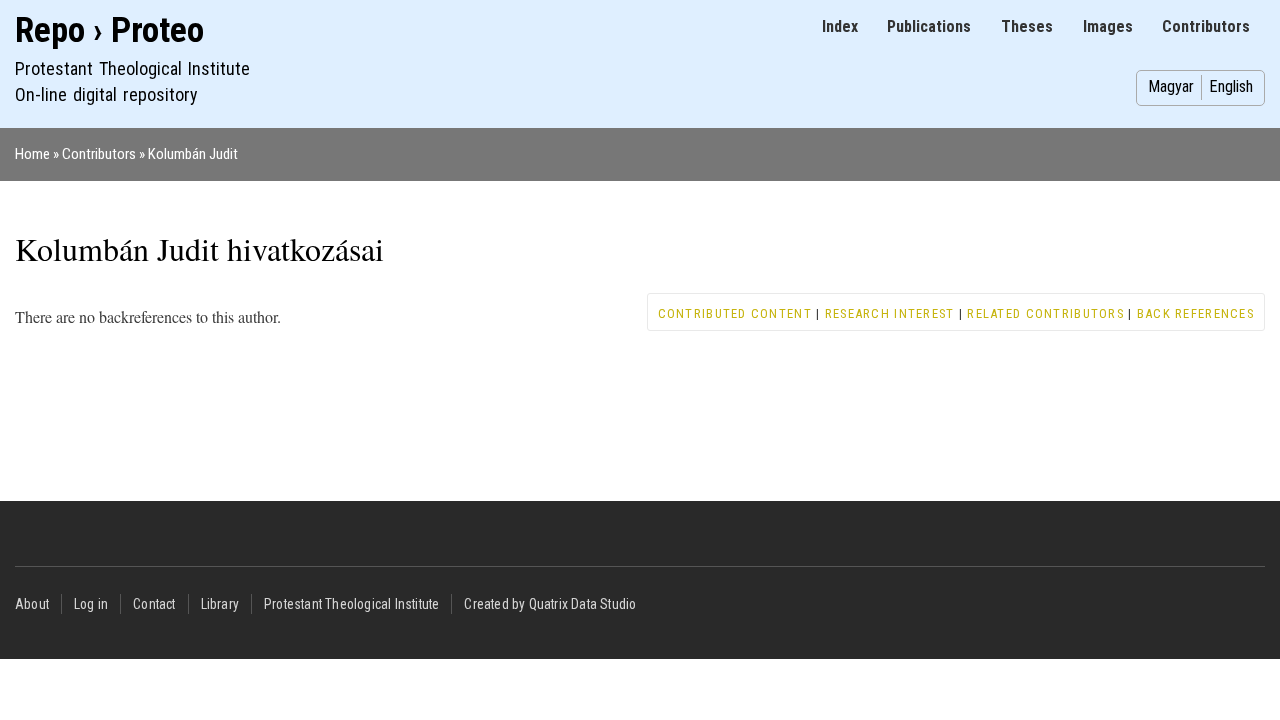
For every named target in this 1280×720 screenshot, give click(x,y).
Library (220, 604)
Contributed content (735, 313)
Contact (154, 604)
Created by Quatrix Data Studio (550, 604)
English (1231, 86)
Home (32, 154)
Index (840, 26)
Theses (1027, 26)
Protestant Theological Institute (351, 604)
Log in (91, 604)
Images (1108, 26)
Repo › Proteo (109, 30)
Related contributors (1045, 313)
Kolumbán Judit (193, 154)
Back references (1195, 313)
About (32, 604)
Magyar (1171, 86)
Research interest (890, 313)
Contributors (1206, 26)
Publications (929, 26)
